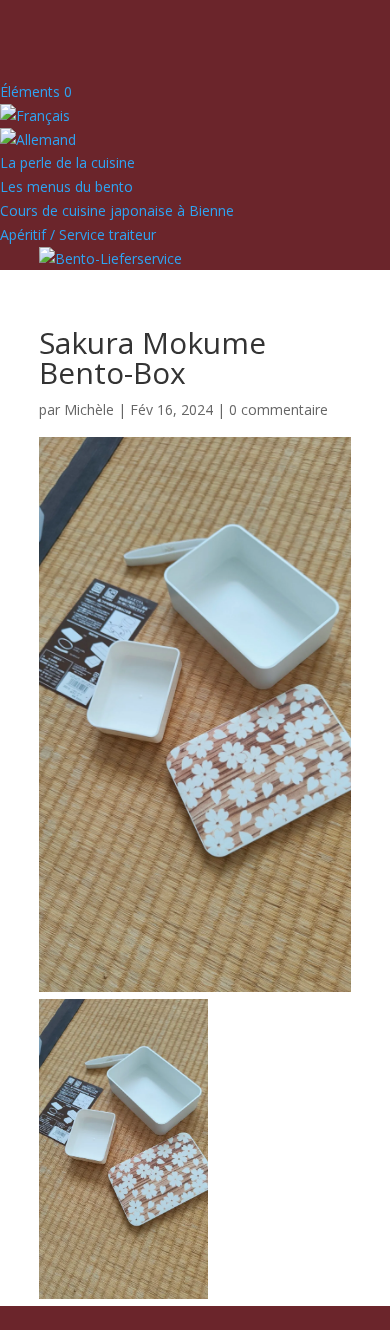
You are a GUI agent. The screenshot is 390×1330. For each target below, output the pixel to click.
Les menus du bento (66, 186)
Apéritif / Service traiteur (78, 234)
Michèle (89, 409)
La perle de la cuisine (67, 162)
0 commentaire (278, 409)
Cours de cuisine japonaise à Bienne (117, 210)
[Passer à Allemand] (38, 139)
